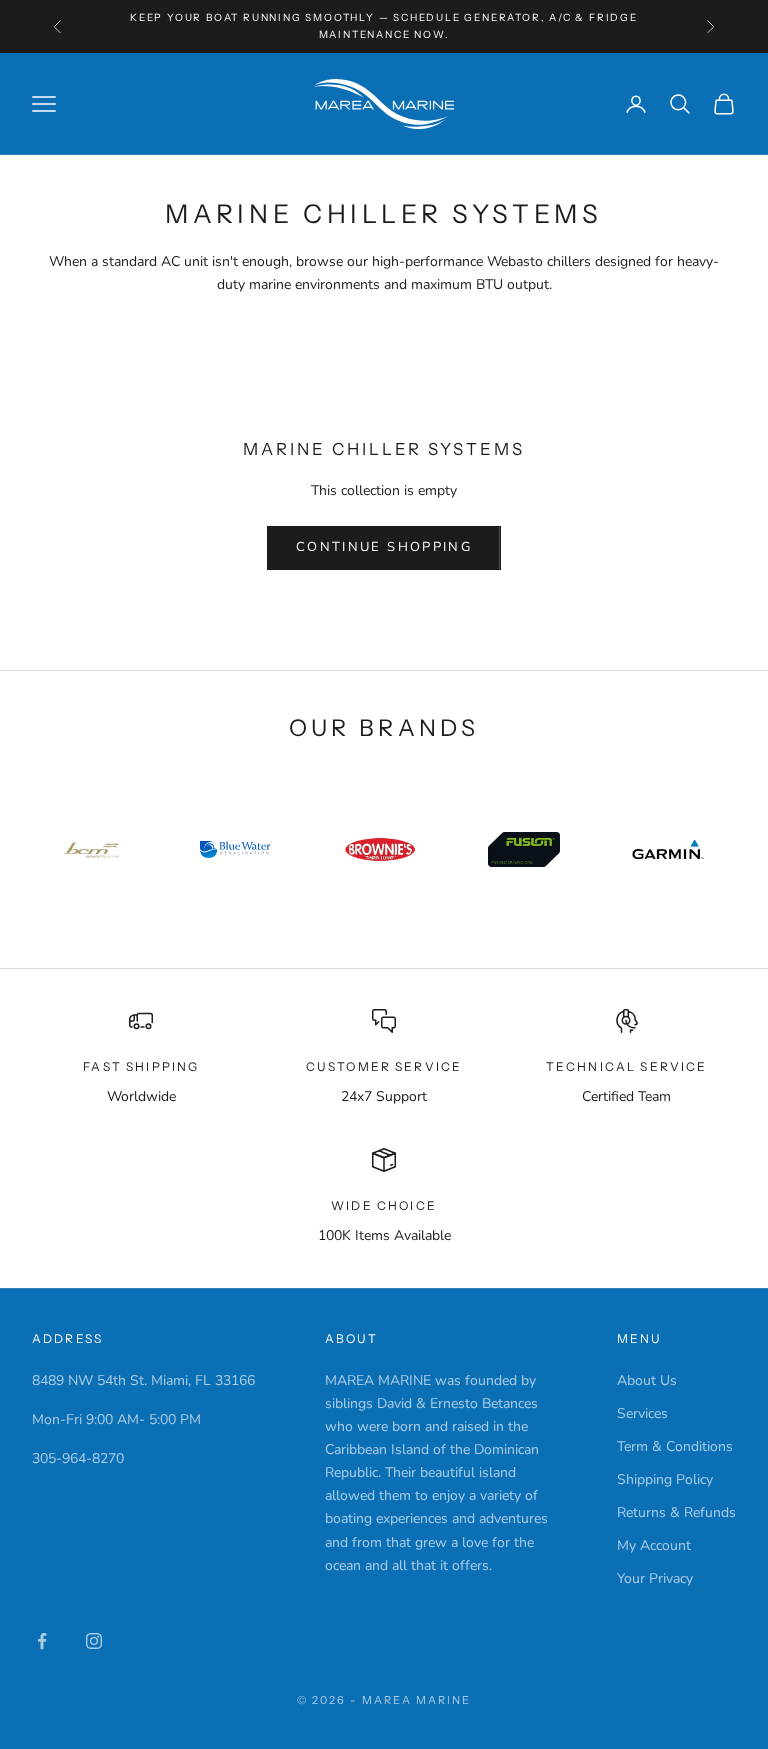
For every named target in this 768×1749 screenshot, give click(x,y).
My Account (654, 1545)
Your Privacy (655, 1578)
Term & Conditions (675, 1446)
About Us (647, 1380)
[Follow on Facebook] (42, 1641)
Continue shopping (384, 547)
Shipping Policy (665, 1479)
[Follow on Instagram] (94, 1641)
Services (642, 1413)
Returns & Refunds (676, 1512)
